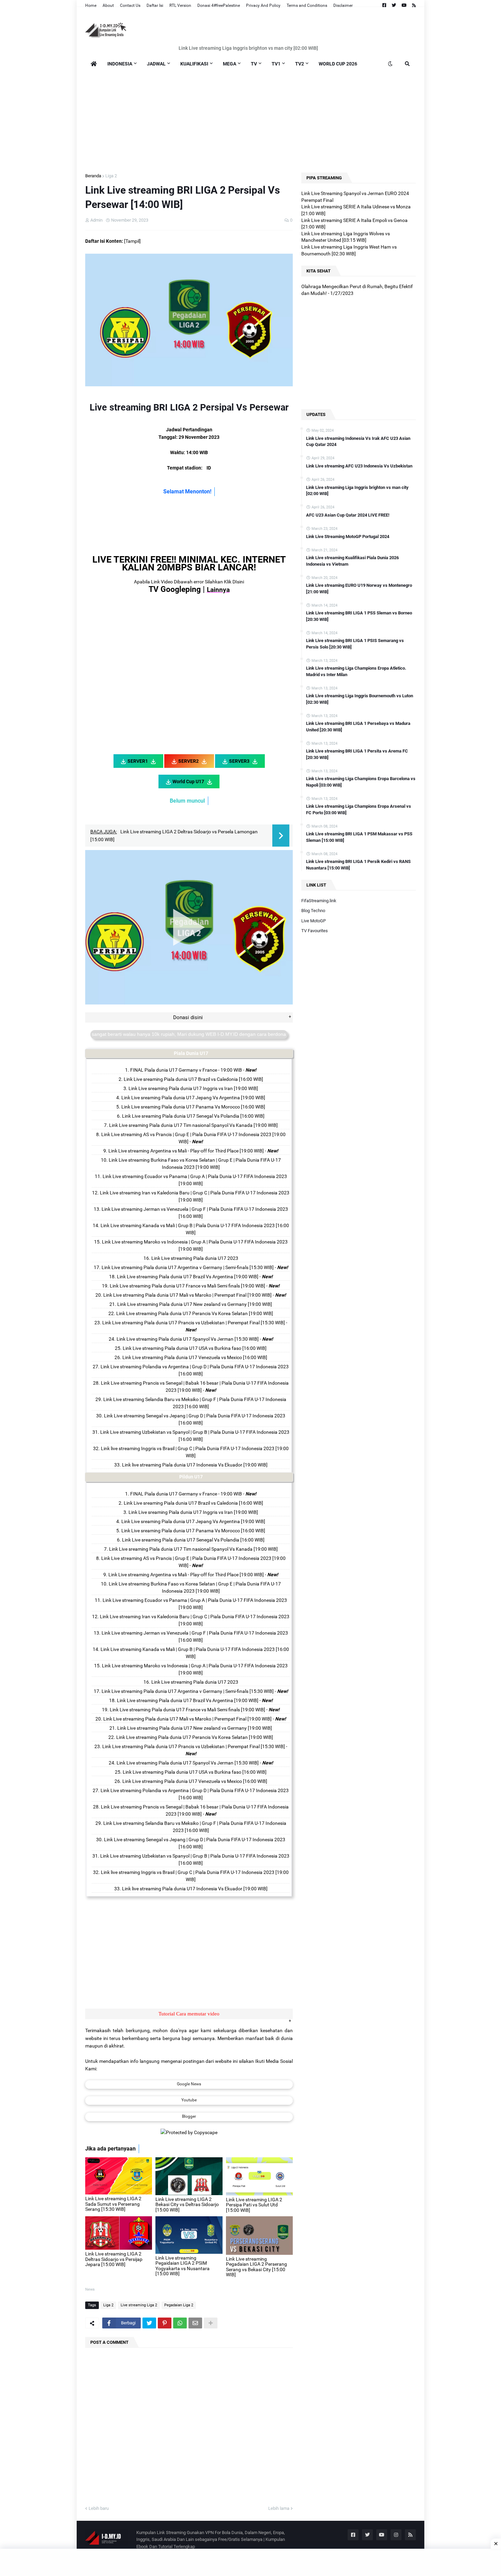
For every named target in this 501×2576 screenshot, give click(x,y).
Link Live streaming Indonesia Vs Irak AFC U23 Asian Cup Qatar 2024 (358, 441)
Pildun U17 (191, 1477)
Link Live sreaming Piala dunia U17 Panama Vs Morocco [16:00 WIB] (193, 1107)
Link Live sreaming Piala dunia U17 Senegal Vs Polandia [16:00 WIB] (193, 1116)
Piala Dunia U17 (191, 1053)
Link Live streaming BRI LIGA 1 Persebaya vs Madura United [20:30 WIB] (358, 726)
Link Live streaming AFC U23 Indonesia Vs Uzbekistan (359, 466)
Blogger (189, 2116)
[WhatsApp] (180, 2323)
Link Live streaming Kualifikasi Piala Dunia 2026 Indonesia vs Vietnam (352, 561)
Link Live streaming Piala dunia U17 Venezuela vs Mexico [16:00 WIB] (195, 1357)
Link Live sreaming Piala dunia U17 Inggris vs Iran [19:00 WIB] (193, 1088)
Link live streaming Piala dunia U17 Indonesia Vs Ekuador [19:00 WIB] (195, 1465)
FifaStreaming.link (319, 901)
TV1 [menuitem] (276, 64)
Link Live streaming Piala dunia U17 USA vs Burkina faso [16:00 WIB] (195, 1348)
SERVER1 (138, 761)
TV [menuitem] (254, 64)
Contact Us (130, 5)
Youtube (189, 2100)
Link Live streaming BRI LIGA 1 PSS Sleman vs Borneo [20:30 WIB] (359, 616)
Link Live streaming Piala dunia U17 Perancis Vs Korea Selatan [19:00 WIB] (195, 1313)
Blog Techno (313, 911)
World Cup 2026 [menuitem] (338, 64)
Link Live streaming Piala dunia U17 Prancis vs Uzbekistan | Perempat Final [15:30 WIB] (194, 1323)
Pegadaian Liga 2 (179, 2305)
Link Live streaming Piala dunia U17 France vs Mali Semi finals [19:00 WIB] (187, 1286)
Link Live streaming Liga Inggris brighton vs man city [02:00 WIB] (248, 48)
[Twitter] (149, 2323)
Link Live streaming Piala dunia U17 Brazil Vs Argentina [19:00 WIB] (188, 1277)
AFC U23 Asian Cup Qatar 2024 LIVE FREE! (348, 515)
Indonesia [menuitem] (120, 64)
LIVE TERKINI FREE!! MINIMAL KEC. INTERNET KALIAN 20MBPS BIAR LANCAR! (189, 563)
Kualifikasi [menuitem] (194, 64)
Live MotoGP (314, 921)
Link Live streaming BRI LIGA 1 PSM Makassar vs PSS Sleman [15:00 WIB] (359, 837)
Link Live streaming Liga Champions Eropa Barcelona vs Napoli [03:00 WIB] (361, 782)
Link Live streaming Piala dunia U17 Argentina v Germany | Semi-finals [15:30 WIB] (188, 1267)
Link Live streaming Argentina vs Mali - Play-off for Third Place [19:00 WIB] (186, 1151)
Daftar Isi (155, 5)
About (108, 5)
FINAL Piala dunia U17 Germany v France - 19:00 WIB (186, 1070)
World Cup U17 (188, 781)
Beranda (93, 176)
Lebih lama (279, 2508)
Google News (189, 2084)
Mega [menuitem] (230, 64)
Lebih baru (99, 2508)
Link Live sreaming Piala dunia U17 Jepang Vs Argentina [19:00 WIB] (193, 1098)
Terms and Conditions (307, 5)
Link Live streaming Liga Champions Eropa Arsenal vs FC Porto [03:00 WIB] (359, 809)
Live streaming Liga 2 (139, 2305)
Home (91, 5)
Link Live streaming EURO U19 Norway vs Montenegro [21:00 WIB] (359, 588)
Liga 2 (111, 176)
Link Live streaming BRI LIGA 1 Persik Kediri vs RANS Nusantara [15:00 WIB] (358, 865)
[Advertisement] (250, 120)
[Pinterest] (165, 2323)
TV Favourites (315, 931)
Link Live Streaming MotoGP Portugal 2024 (348, 537)
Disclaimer (343, 5)
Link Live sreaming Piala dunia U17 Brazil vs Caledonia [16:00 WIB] (193, 1079)
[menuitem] (94, 64)
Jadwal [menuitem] (156, 64)
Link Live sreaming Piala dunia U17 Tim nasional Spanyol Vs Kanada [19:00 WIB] (193, 1125)
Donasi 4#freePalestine (219, 5)
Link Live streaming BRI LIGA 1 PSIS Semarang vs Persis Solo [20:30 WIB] (355, 644)
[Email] (195, 2323)
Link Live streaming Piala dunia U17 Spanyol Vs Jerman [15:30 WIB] (188, 1339)
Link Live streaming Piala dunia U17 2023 (195, 1258)
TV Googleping (175, 589)
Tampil (132, 241)
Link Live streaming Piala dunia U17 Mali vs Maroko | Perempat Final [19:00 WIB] (187, 1295)
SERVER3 (239, 761)
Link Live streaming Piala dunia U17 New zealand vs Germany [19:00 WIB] (195, 1304)
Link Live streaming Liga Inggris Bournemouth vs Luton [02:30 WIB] (360, 699)
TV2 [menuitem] (300, 64)
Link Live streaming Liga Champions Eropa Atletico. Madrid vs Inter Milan (356, 671)
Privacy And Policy (263, 5)
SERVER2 (188, 761)
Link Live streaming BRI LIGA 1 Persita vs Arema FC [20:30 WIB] (357, 754)
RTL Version (180, 5)
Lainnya (218, 590)
